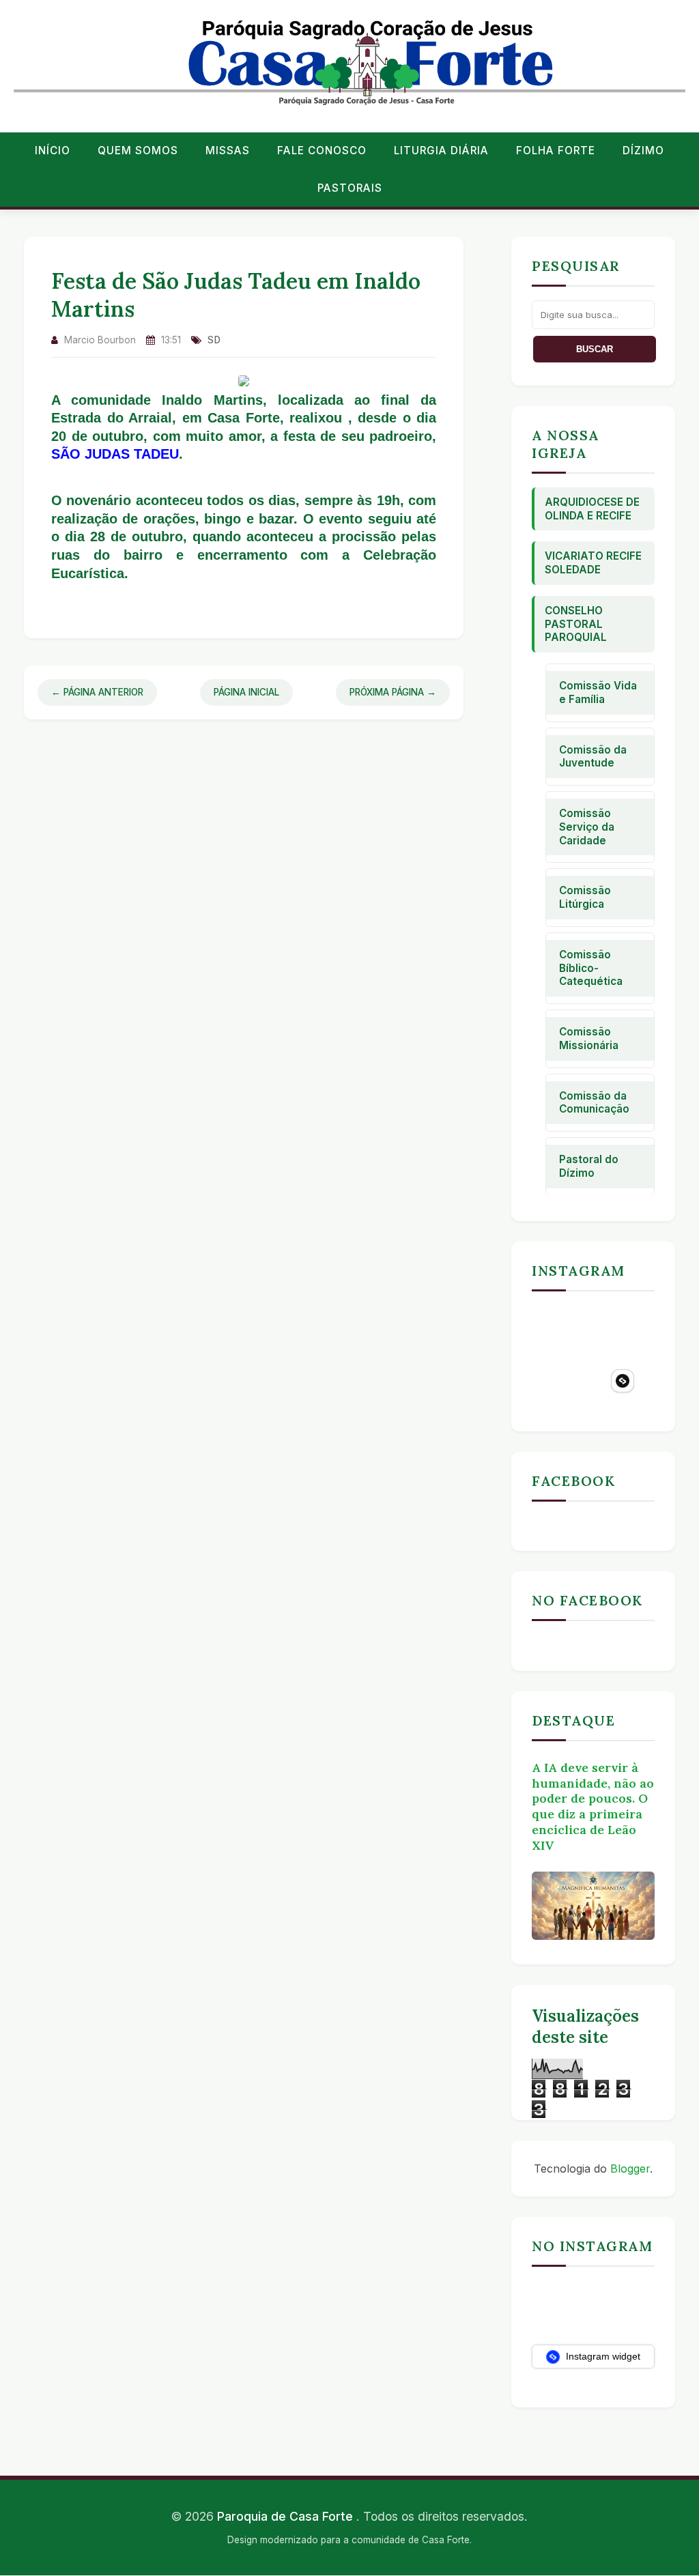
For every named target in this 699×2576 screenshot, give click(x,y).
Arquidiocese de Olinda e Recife (592, 509)
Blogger (630, 2169)
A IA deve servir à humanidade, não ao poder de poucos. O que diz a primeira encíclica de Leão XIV (593, 1806)
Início (53, 151)
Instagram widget (602, 2356)
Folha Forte (556, 151)
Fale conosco (322, 151)
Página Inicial (246, 692)
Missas (228, 151)
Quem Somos (138, 151)
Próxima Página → (393, 692)
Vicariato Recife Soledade (593, 563)
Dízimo (643, 151)
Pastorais (350, 188)
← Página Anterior (97, 692)
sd (214, 340)
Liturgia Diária (441, 151)
